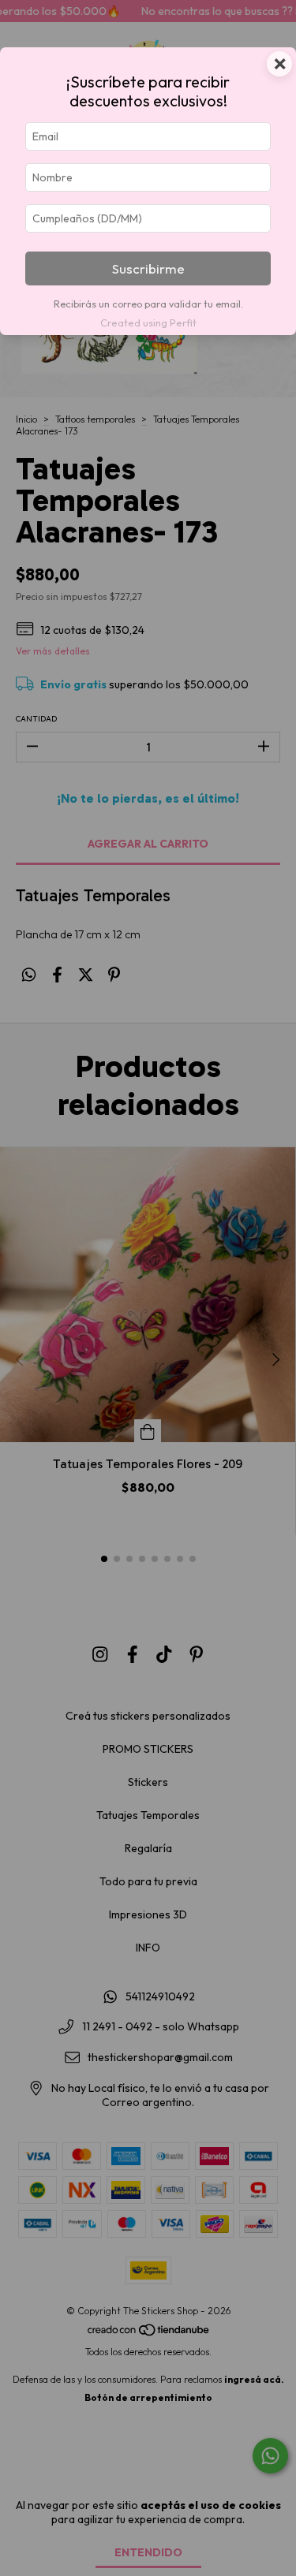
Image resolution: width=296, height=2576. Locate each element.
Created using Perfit (148, 322)
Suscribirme (148, 268)
